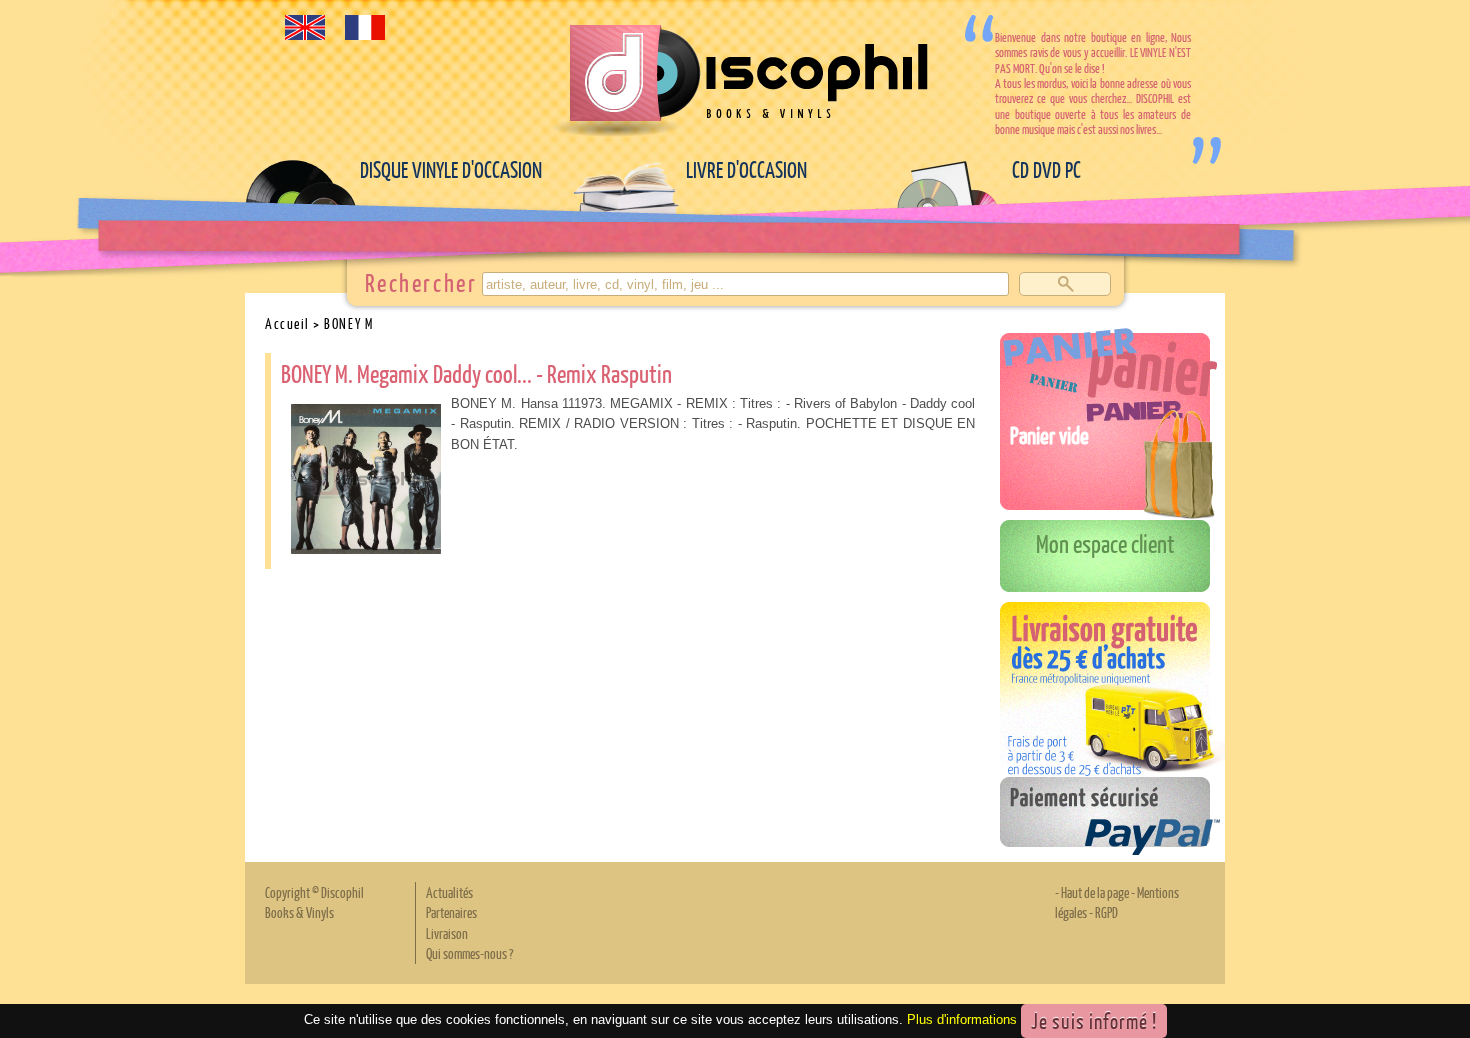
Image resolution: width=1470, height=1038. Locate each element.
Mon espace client (1105, 543)
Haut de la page (1095, 892)
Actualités (449, 892)
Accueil (287, 323)
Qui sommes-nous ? (469, 953)
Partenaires (451, 912)
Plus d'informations (962, 1019)
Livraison (447, 933)
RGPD (1106, 912)
